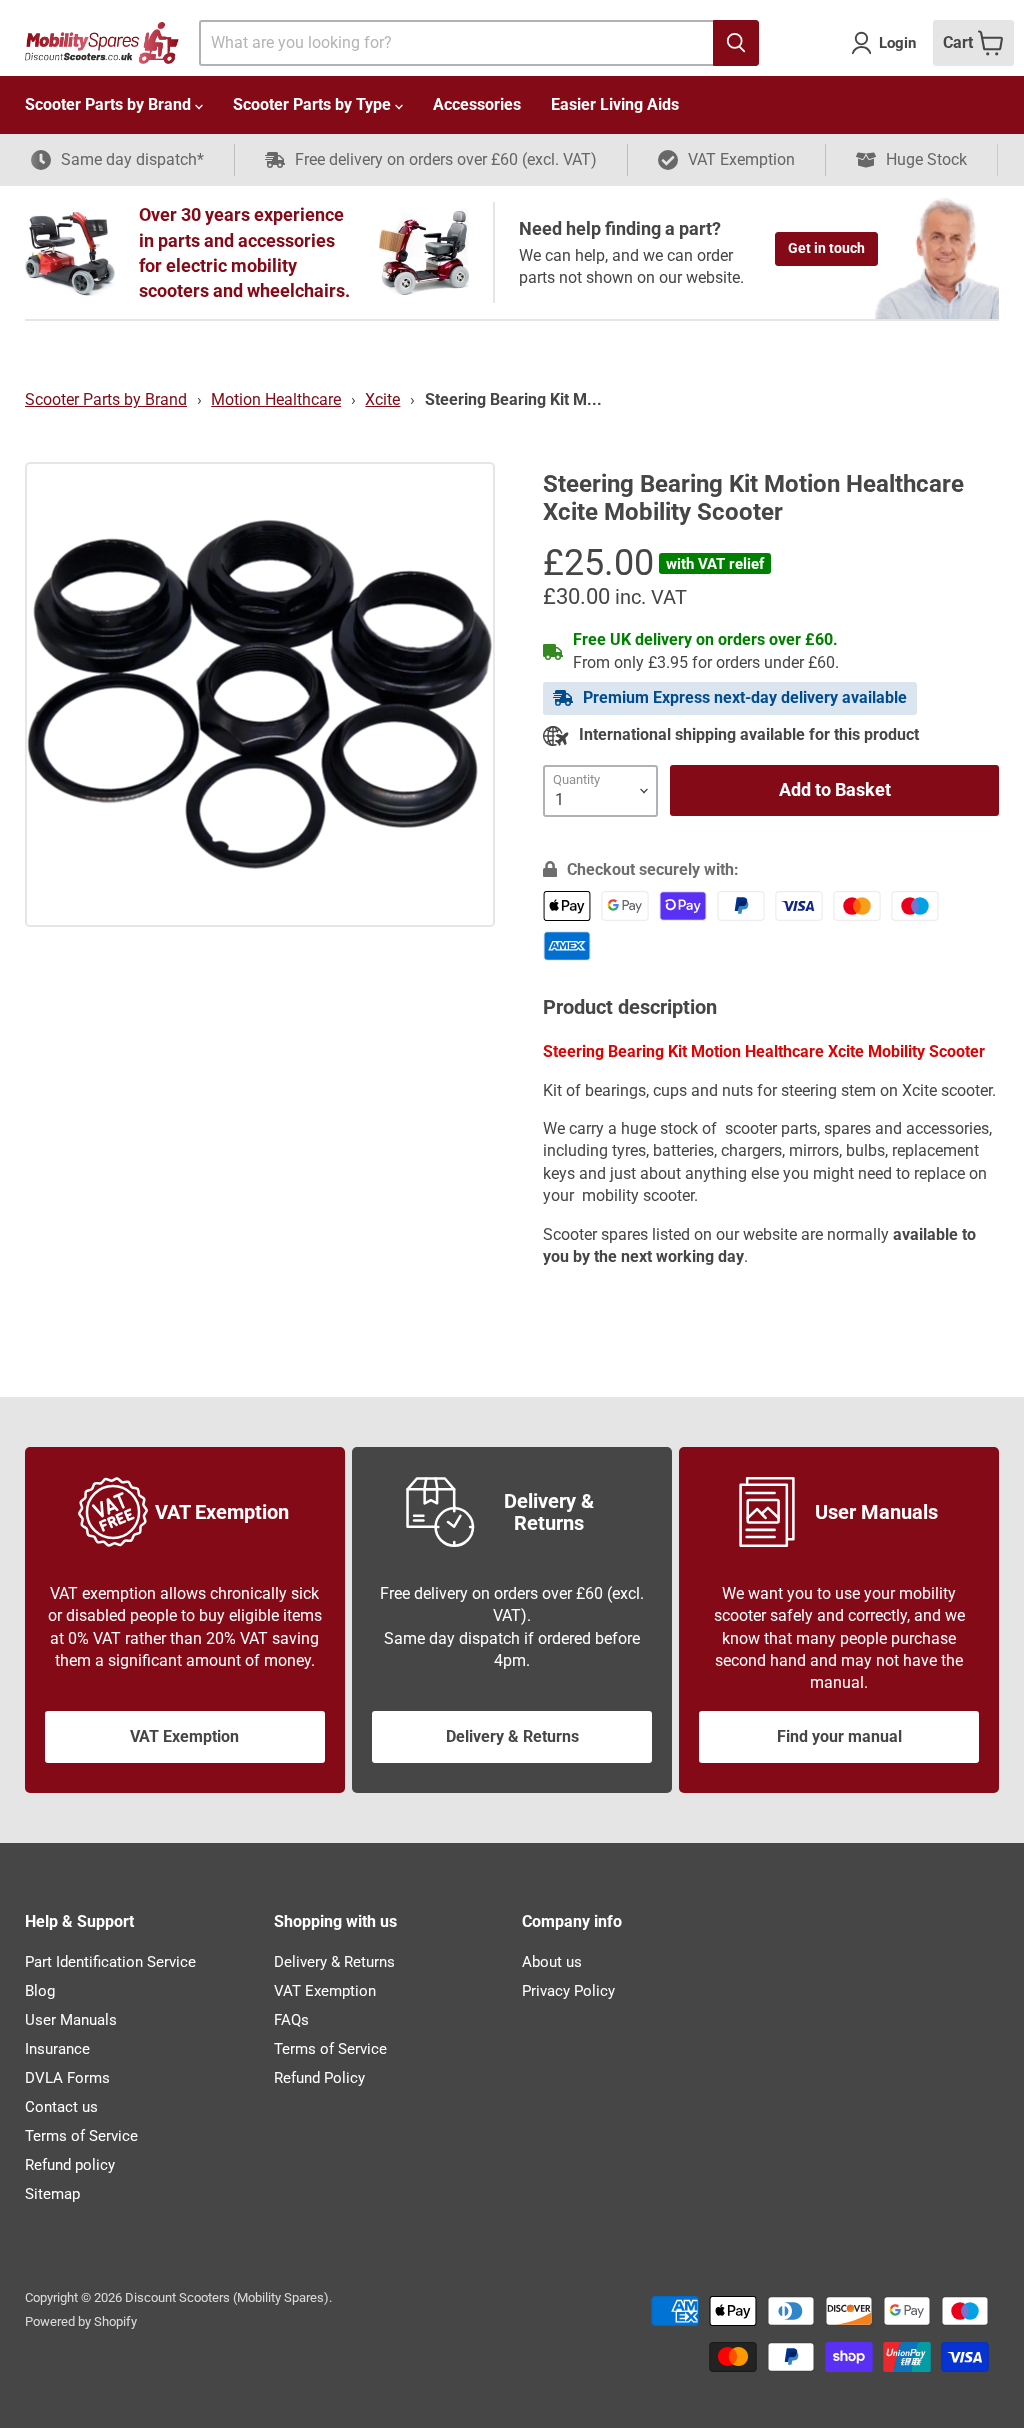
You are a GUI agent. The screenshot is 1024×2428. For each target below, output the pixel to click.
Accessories (477, 104)
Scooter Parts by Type (314, 104)
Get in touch (826, 248)
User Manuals (71, 2020)
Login (897, 43)
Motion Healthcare (276, 399)
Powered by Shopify (81, 2321)
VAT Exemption (184, 1736)
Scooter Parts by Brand (110, 104)
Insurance (57, 2049)
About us (552, 1962)
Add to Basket (835, 789)
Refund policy (70, 2165)
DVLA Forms (67, 2078)
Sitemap (52, 2194)
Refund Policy (319, 2078)
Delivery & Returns (512, 1736)
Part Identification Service (110, 1962)
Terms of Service (81, 2136)
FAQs (291, 2020)
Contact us (61, 2107)
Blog (40, 1991)
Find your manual (839, 1736)
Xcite (382, 399)
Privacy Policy (568, 1991)
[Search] (736, 43)
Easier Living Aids (615, 104)
